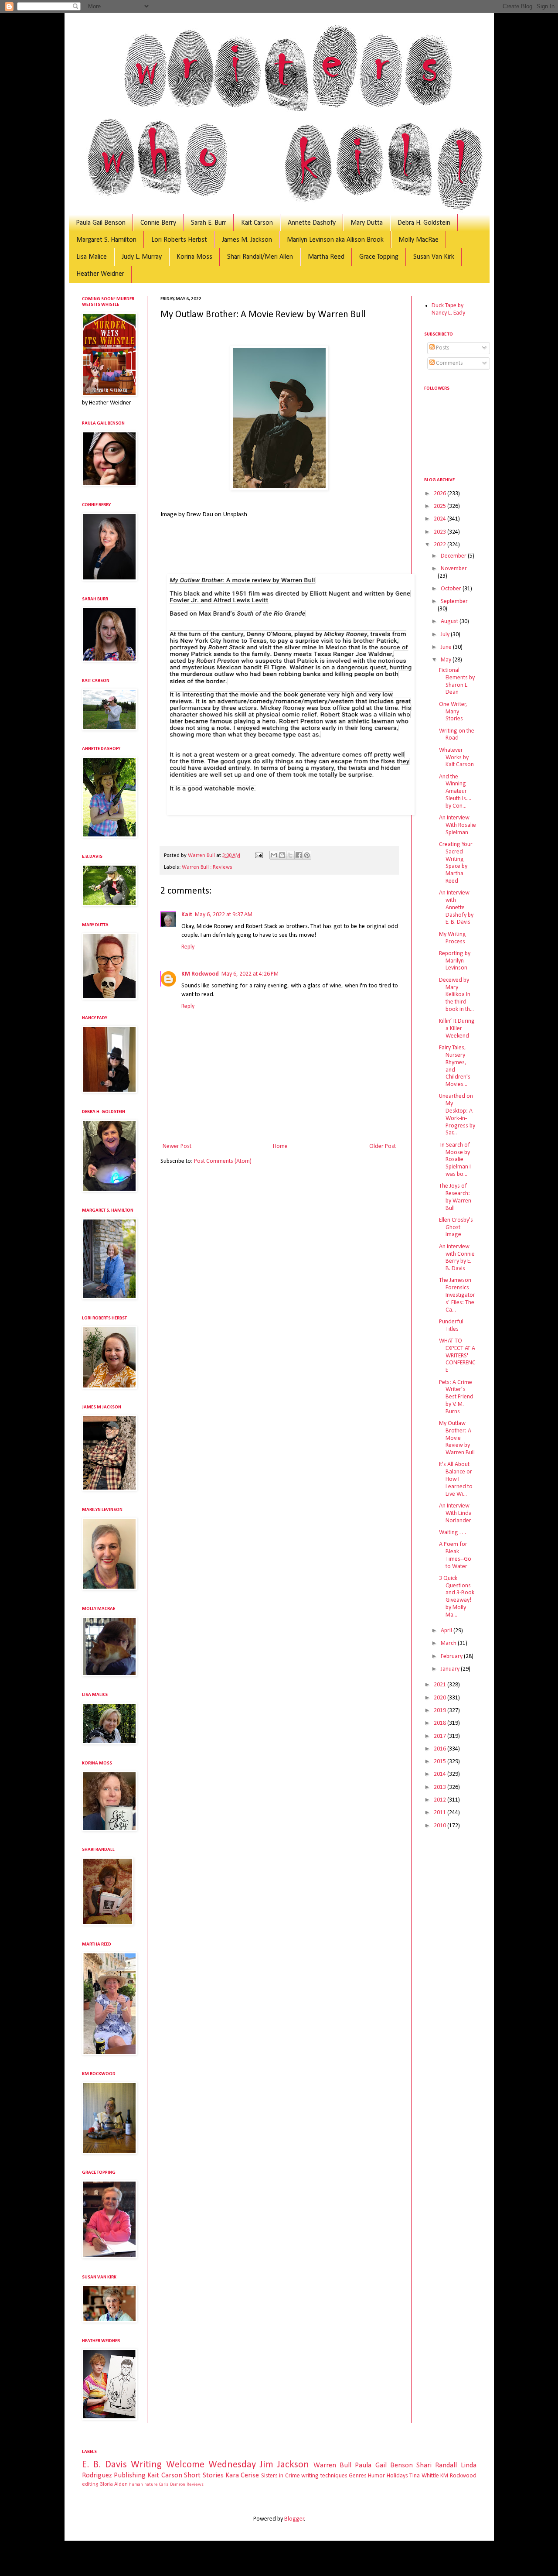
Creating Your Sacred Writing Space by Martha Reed (456, 863)
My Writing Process (453, 938)
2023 (441, 532)
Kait (187, 915)
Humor (376, 2476)
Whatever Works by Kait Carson (456, 758)
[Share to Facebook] (299, 855)
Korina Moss (194, 257)
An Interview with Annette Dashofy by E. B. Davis (456, 908)
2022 (441, 545)
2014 (441, 1774)
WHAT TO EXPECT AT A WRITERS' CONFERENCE (457, 1356)
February (452, 1656)
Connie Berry (158, 223)
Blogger (294, 2519)
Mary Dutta (367, 223)
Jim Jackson (284, 2465)
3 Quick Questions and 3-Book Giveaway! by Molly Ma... (457, 1597)
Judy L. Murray (142, 257)
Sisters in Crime (281, 2476)
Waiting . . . (453, 1533)
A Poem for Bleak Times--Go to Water (455, 1555)
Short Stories (204, 2475)
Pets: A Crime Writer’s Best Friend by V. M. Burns (456, 1397)
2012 (441, 1800)
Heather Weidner (100, 274)
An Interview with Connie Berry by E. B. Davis (457, 1258)
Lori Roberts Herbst (179, 240)
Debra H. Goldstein (424, 223)
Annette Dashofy (312, 223)
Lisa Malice (92, 257)
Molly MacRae (418, 240)
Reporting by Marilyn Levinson (455, 961)
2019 (441, 1711)
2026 (441, 494)
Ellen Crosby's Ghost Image (456, 1228)
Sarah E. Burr (209, 223)
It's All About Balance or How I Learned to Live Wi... (456, 1479)
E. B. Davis (105, 2465)
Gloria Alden (114, 2484)
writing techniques (324, 2476)
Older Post (383, 1146)
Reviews (195, 2485)
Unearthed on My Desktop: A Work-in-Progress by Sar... (457, 1115)
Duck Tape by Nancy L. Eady (448, 309)
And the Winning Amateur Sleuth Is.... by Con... (455, 791)
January (451, 1669)
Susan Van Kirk (434, 257)
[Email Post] (258, 856)
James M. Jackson (247, 240)
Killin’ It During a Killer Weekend (457, 1029)
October (452, 589)
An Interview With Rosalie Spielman (458, 825)
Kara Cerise (242, 2475)
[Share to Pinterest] (307, 855)
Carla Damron (172, 2485)
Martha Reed (326, 257)
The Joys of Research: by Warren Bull (455, 1197)
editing (90, 2484)
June (447, 647)
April (447, 1631)
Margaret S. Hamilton (106, 240)
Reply (188, 947)
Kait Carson (257, 223)
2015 (441, 1762)
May (447, 660)
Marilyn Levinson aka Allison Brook (335, 240)
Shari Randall (437, 2465)
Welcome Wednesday (211, 2465)
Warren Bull (332, 2465)
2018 (441, 1723)
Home (280, 1146)
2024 (441, 519)
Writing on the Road (457, 735)
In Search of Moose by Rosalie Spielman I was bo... (455, 1160)
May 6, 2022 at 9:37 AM (224, 915)
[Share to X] (290, 855)
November (454, 569)
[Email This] (274, 855)
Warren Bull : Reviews (207, 867)
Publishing (130, 2475)
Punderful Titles (451, 1326)
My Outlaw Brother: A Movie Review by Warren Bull (457, 1438)
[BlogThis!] (282, 855)
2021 (441, 1685)
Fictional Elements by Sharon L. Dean (457, 681)
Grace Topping (379, 257)
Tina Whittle (424, 2476)
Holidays (397, 2476)
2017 (441, 1736)
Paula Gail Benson (101, 223)
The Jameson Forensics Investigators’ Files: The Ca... (457, 1295)
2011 (441, 1813)
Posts (442, 348)
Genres (358, 2476)
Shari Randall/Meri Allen (260, 257)
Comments (449, 363)
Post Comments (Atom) (223, 1161)
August (450, 622)
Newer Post (177, 1146)
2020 (441, 1698)
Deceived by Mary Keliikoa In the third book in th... (456, 995)
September (454, 601)
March (449, 1643)
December (454, 556)
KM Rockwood (200, 974)
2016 (441, 1749)
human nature (143, 2485)
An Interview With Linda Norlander (455, 1513)
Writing (146, 2465)
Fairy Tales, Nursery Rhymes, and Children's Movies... (455, 1066)
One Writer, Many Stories (453, 712)
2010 (441, 1826)
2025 (441, 506)
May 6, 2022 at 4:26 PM (250, 974)
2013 (441, 1787)
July (446, 635)
